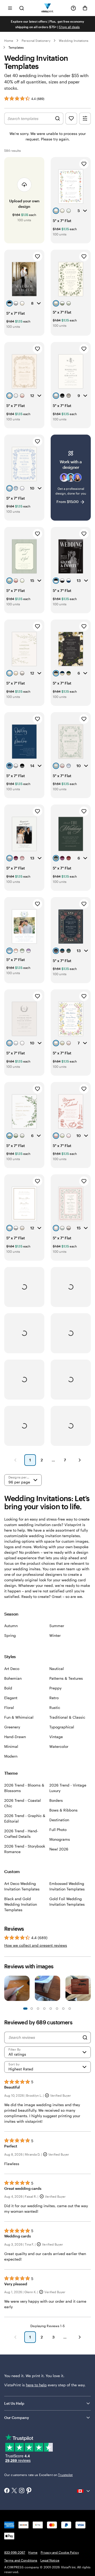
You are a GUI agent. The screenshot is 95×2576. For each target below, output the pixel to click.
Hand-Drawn (15, 1737)
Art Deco (12, 1669)
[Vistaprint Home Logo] (48, 8)
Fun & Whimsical (19, 1717)
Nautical (57, 1669)
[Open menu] (10, 8)
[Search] (85, 2037)
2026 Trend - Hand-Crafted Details (21, 1834)
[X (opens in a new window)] (14, 2491)
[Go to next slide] (88, 1990)
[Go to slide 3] (32, 2009)
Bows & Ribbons (63, 1810)
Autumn (11, 1626)
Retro (54, 1698)
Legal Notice (50, 2560)
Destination (59, 1820)
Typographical (62, 1727)
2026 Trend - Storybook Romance (25, 1849)
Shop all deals (69, 27)
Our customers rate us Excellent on (38, 2475)
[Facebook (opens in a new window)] (7, 2491)
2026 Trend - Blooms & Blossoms (24, 1788)
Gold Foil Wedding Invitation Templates (67, 1901)
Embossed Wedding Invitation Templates (67, 1886)
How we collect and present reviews (36, 1945)
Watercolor (59, 1746)
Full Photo (58, 1830)
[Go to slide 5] (38, 2009)
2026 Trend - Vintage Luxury (68, 1788)
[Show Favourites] (71, 119)
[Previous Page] (15, 1460)
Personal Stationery (36, 41)
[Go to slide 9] (51, 2009)
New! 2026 (59, 1849)
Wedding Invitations (74, 41)
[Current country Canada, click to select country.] (84, 2491)
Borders (56, 1800)
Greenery (12, 1727)
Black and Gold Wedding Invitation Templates (21, 1904)
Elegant (11, 1698)
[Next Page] (80, 1460)
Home (9, 41)
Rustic (55, 1707)
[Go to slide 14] (70, 2009)
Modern (11, 1756)
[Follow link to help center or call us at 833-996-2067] (73, 8)
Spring (10, 1635)
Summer (57, 1626)
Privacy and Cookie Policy (60, 2552)
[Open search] (22, 8)
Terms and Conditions (21, 2560)
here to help (36, 2385)
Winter (55, 1635)
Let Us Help (14, 2403)
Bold (8, 1688)
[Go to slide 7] (44, 2009)
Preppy (55, 1688)
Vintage (56, 1737)
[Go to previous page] (15, 2337)
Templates (16, 47)
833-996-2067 (15, 2552)
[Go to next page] (80, 2337)
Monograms (60, 1839)
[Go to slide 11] (57, 2009)
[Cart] (85, 8)
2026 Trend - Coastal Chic (23, 1803)
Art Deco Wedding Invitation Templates (22, 1886)
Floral (9, 1707)
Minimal (11, 1746)
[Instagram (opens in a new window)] (22, 2491)
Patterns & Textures (66, 1678)
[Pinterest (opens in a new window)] (29, 2491)
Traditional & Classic (67, 1717)
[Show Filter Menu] (85, 119)
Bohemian (13, 1678)
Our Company (17, 2417)
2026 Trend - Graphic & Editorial (25, 1818)
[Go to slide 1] (25, 2009)
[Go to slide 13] (63, 2009)
